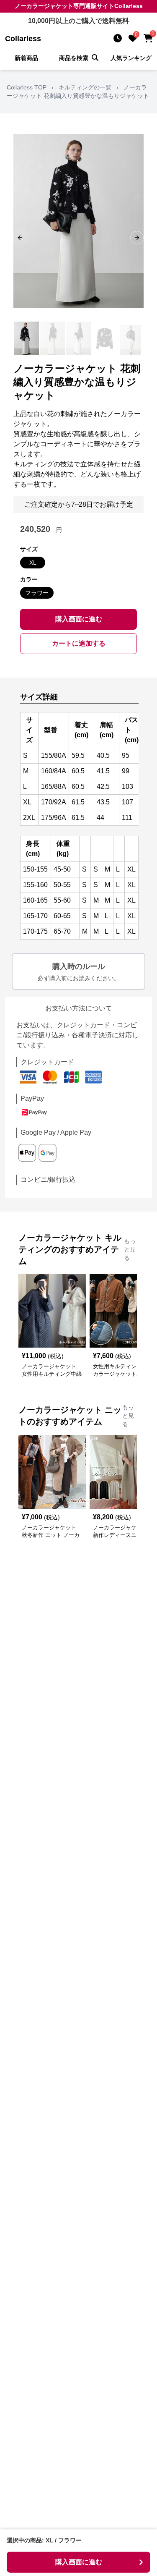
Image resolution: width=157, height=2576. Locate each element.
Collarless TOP (27, 87)
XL (33, 563)
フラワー (37, 593)
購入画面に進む (79, 619)
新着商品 (26, 58)
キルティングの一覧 (85, 87)
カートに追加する (79, 643)
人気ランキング (131, 58)
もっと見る (130, 1249)
